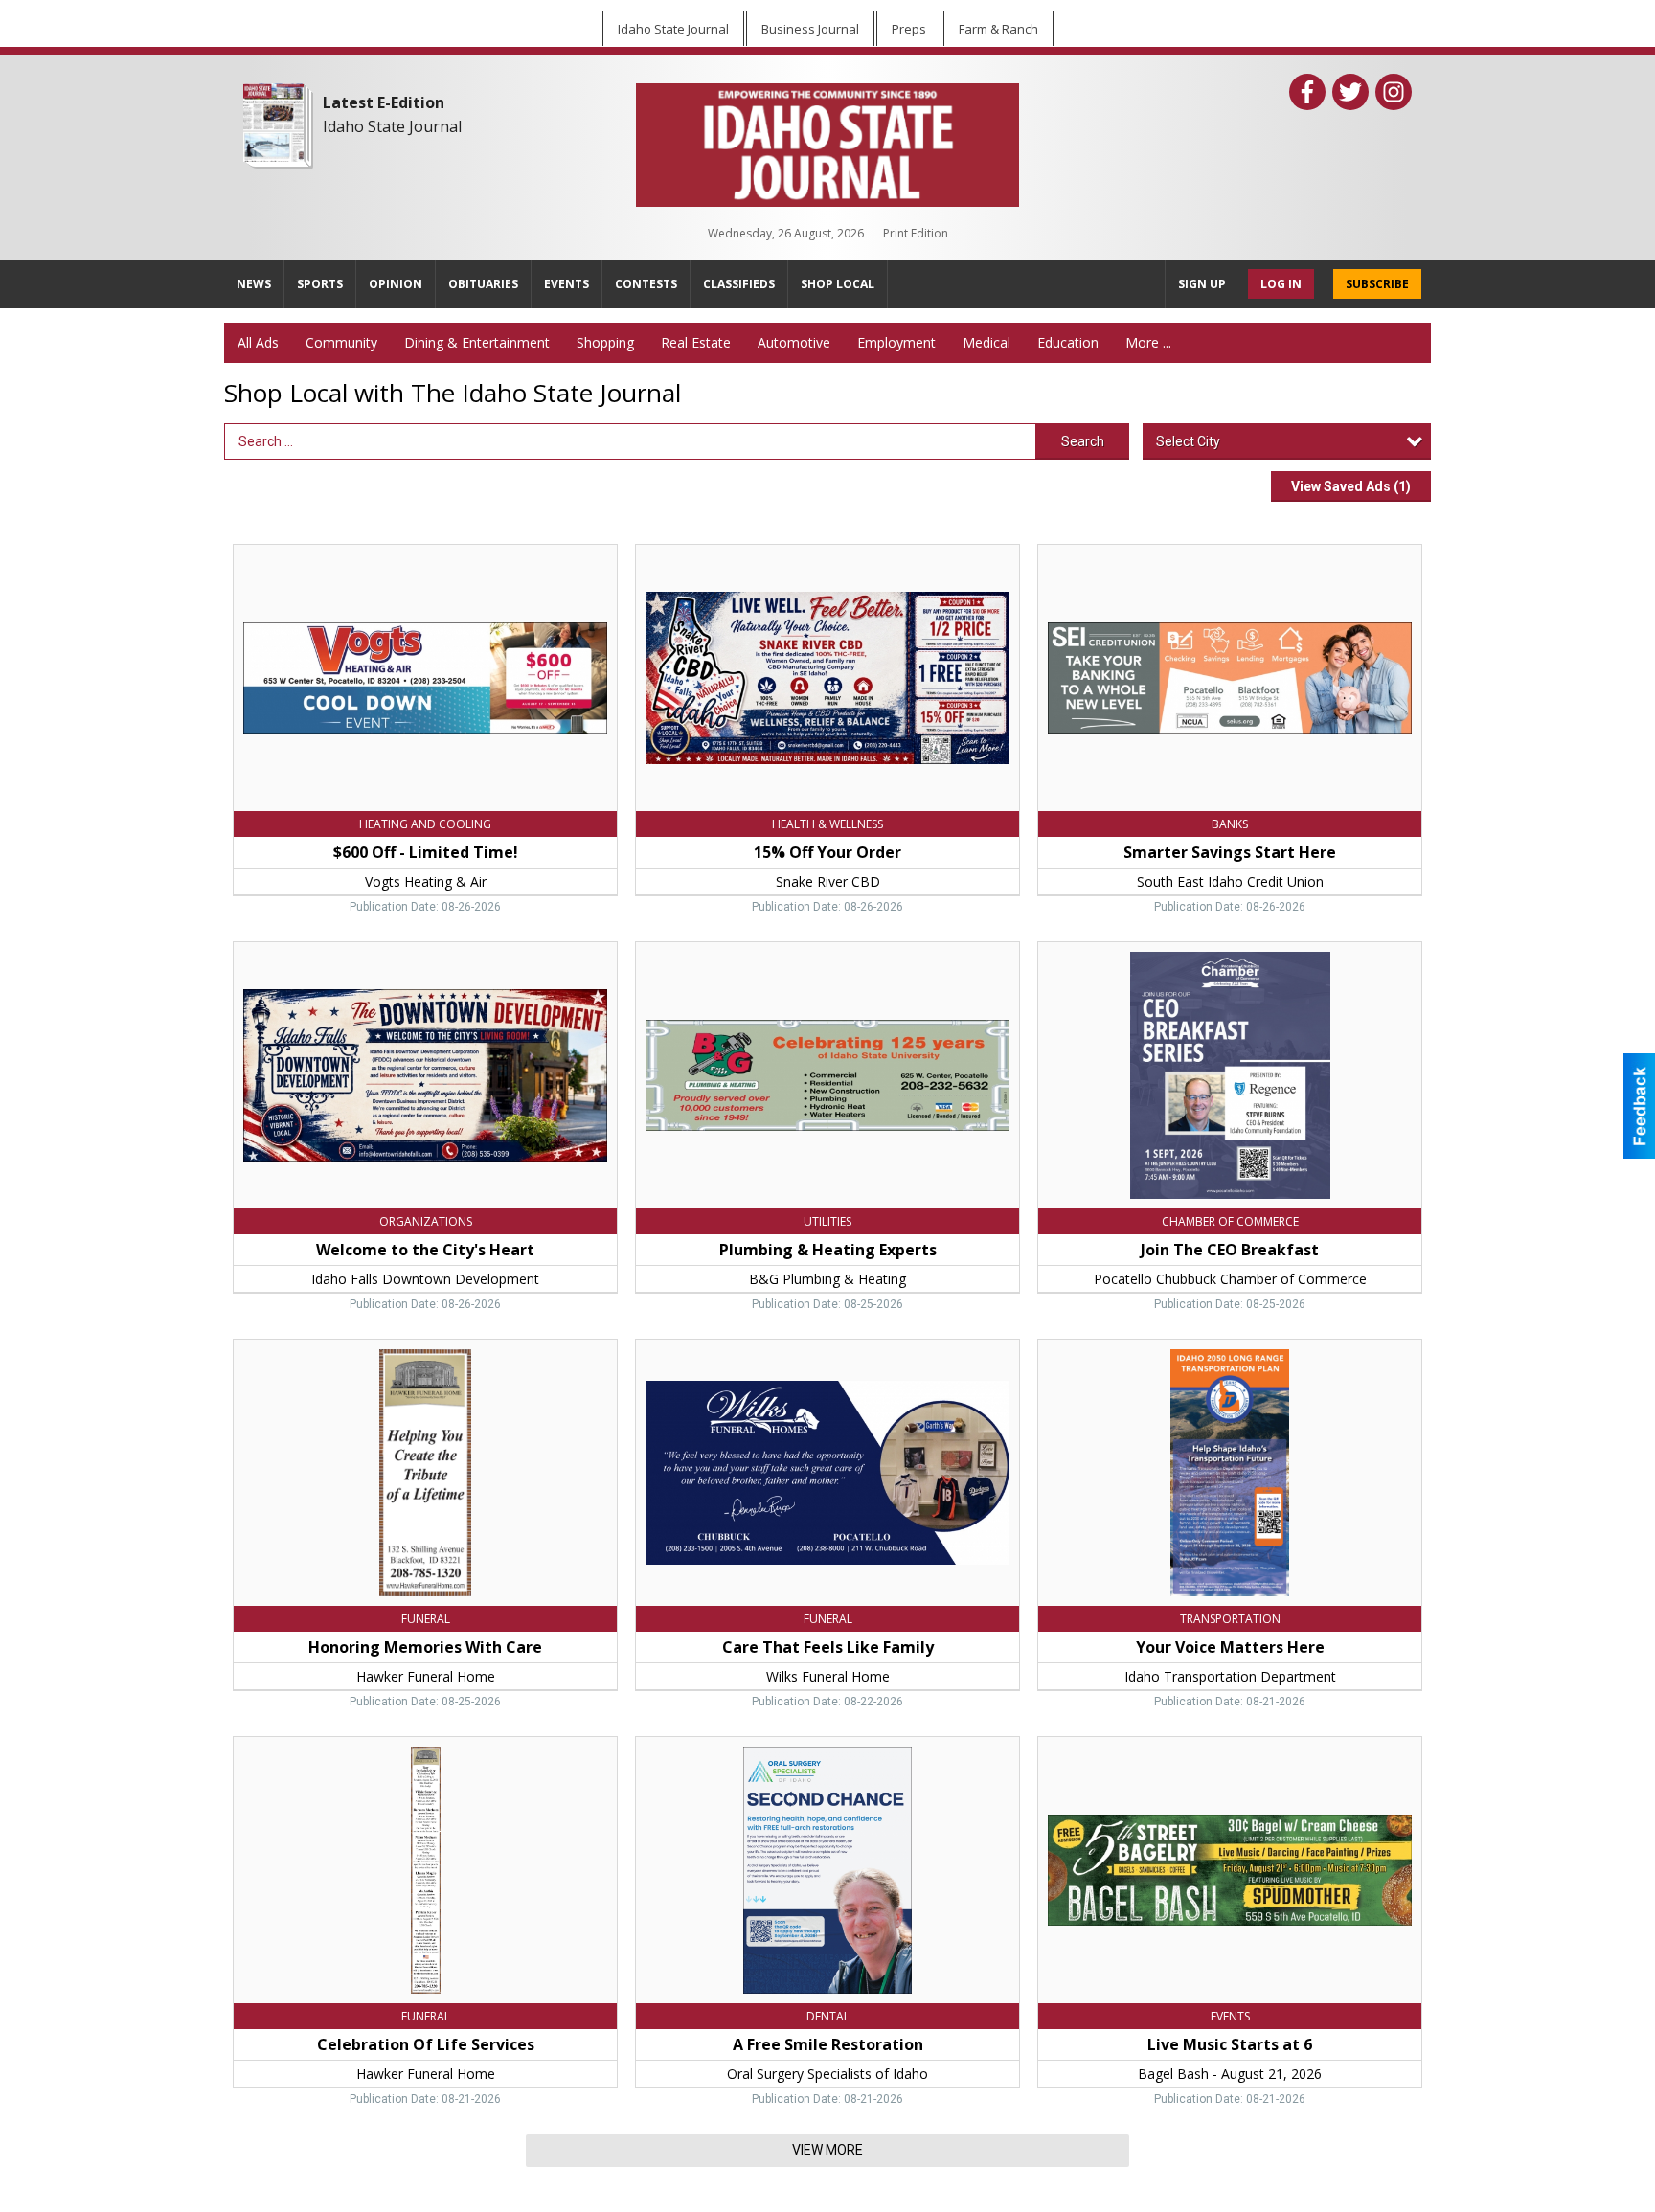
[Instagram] (1394, 92)
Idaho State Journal (392, 126)
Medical (986, 342)
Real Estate (696, 342)
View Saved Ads (1351, 486)
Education (1068, 342)
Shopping (605, 342)
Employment (896, 342)
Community (341, 342)
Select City (1188, 441)
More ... (1148, 342)
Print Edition (916, 233)
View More (827, 2150)
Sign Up (1202, 284)
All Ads (258, 342)
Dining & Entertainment (477, 342)
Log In (1281, 284)
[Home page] (827, 141)
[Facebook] (1307, 92)
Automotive (794, 342)
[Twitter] (1350, 92)
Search (1083, 441)
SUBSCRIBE (1377, 284)
